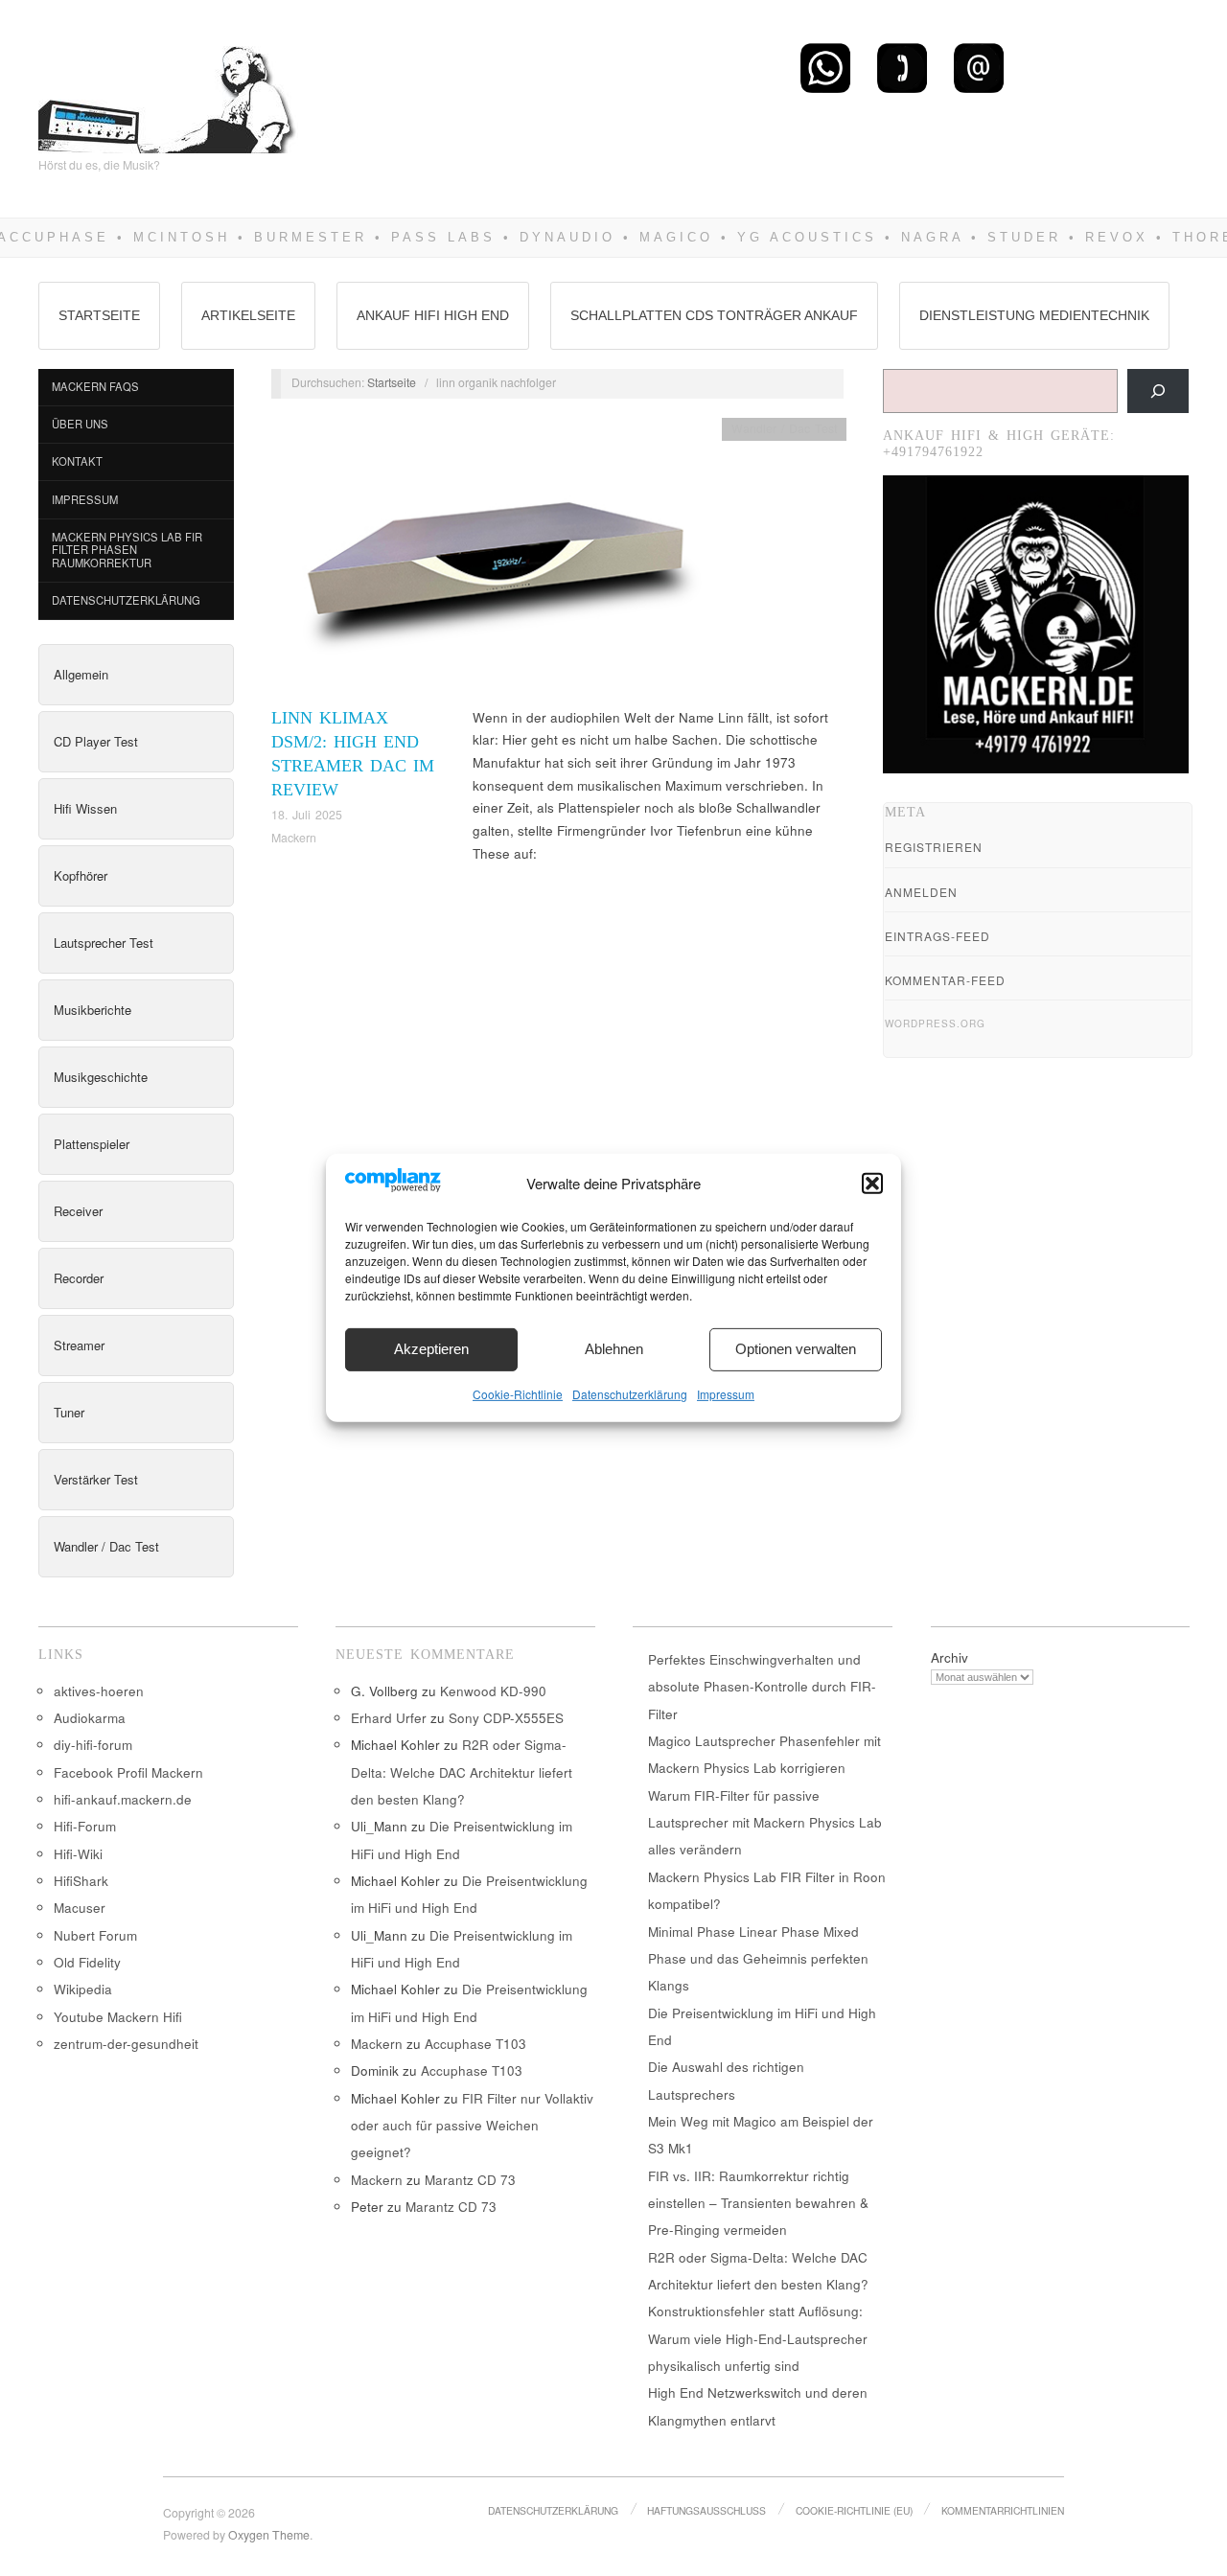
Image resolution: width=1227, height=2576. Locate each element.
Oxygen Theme (269, 2535)
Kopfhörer (81, 875)
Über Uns (80, 424)
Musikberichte (93, 1010)
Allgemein (81, 674)
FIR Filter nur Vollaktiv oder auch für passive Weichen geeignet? (472, 2126)
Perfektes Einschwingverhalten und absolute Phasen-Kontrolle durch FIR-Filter (762, 1687)
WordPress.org (935, 1023)
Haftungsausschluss (706, 2510)
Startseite (99, 315)
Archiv (949, 1657)
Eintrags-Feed (938, 936)
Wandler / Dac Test (106, 1546)
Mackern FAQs (95, 386)
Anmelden (921, 892)
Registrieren (934, 847)
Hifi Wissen (85, 808)
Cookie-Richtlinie (518, 1394)
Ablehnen (614, 1349)
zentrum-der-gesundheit (126, 2044)
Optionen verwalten (796, 1349)
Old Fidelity (87, 1962)
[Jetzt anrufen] (902, 67)
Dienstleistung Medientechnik (1034, 315)
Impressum (726, 1394)
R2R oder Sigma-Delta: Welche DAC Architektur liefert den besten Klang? (462, 1772)
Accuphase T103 (475, 2044)
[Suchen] (1158, 391)
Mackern (294, 838)
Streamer (79, 1345)
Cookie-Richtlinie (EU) (854, 2510)
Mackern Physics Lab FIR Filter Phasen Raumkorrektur (127, 550)
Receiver (78, 1211)
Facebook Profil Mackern (128, 1772)
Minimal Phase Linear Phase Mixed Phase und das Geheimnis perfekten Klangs (758, 1959)
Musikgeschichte (101, 1077)
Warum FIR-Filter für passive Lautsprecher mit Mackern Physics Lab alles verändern (765, 1823)
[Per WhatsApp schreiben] (825, 67)
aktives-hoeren (99, 1691)
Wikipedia (83, 1989)
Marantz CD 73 (470, 2180)
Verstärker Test (96, 1479)
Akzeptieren (431, 1349)
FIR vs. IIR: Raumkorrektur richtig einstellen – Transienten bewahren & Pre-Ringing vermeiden (758, 2203)
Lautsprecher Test (104, 943)
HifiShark (81, 1881)
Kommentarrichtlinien (1003, 2510)
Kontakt (77, 461)
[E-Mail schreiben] (979, 67)
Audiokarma (90, 1718)
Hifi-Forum (85, 1826)
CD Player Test (96, 741)
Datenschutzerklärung (630, 1394)
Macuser (80, 1908)
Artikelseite (248, 315)
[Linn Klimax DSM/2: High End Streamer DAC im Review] (497, 560)
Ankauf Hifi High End (433, 315)
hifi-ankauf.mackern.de (123, 1799)
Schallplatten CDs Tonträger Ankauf (714, 315)
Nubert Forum (95, 1935)
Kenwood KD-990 (493, 1691)
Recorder (79, 1278)
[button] (872, 1184)
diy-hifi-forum (93, 1745)
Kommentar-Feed (945, 980)
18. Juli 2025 (307, 815)
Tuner (69, 1412)
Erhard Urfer (389, 1718)
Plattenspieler (92, 1144)
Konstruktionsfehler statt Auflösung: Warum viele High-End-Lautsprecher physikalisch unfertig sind (758, 2338)
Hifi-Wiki (78, 1854)
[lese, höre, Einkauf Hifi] (168, 92)
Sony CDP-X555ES (506, 1718)
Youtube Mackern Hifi (118, 2017)
